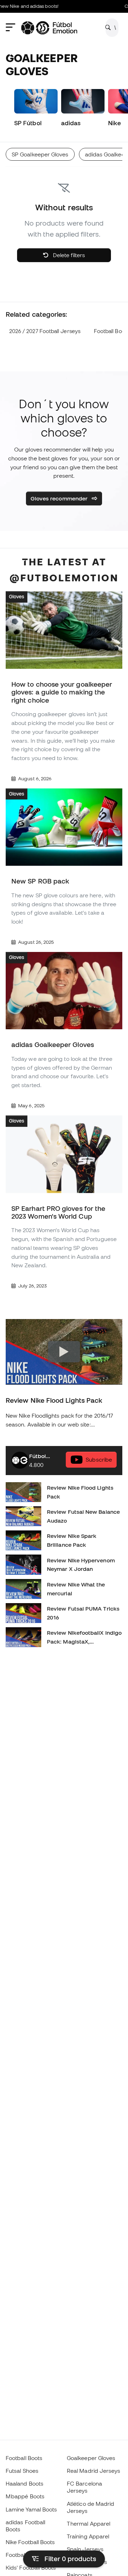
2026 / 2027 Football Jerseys (45, 331)
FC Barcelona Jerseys (84, 2487)
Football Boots (24, 2458)
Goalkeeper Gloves (91, 2458)
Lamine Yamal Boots (31, 2509)
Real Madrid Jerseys (94, 2471)
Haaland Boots (25, 2483)
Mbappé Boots (25, 2496)
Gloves (17, 597)
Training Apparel (88, 2536)
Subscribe (99, 1459)
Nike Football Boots (30, 2542)
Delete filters (68, 255)
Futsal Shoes (22, 2471)
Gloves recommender (60, 498)
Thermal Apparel (89, 2524)
